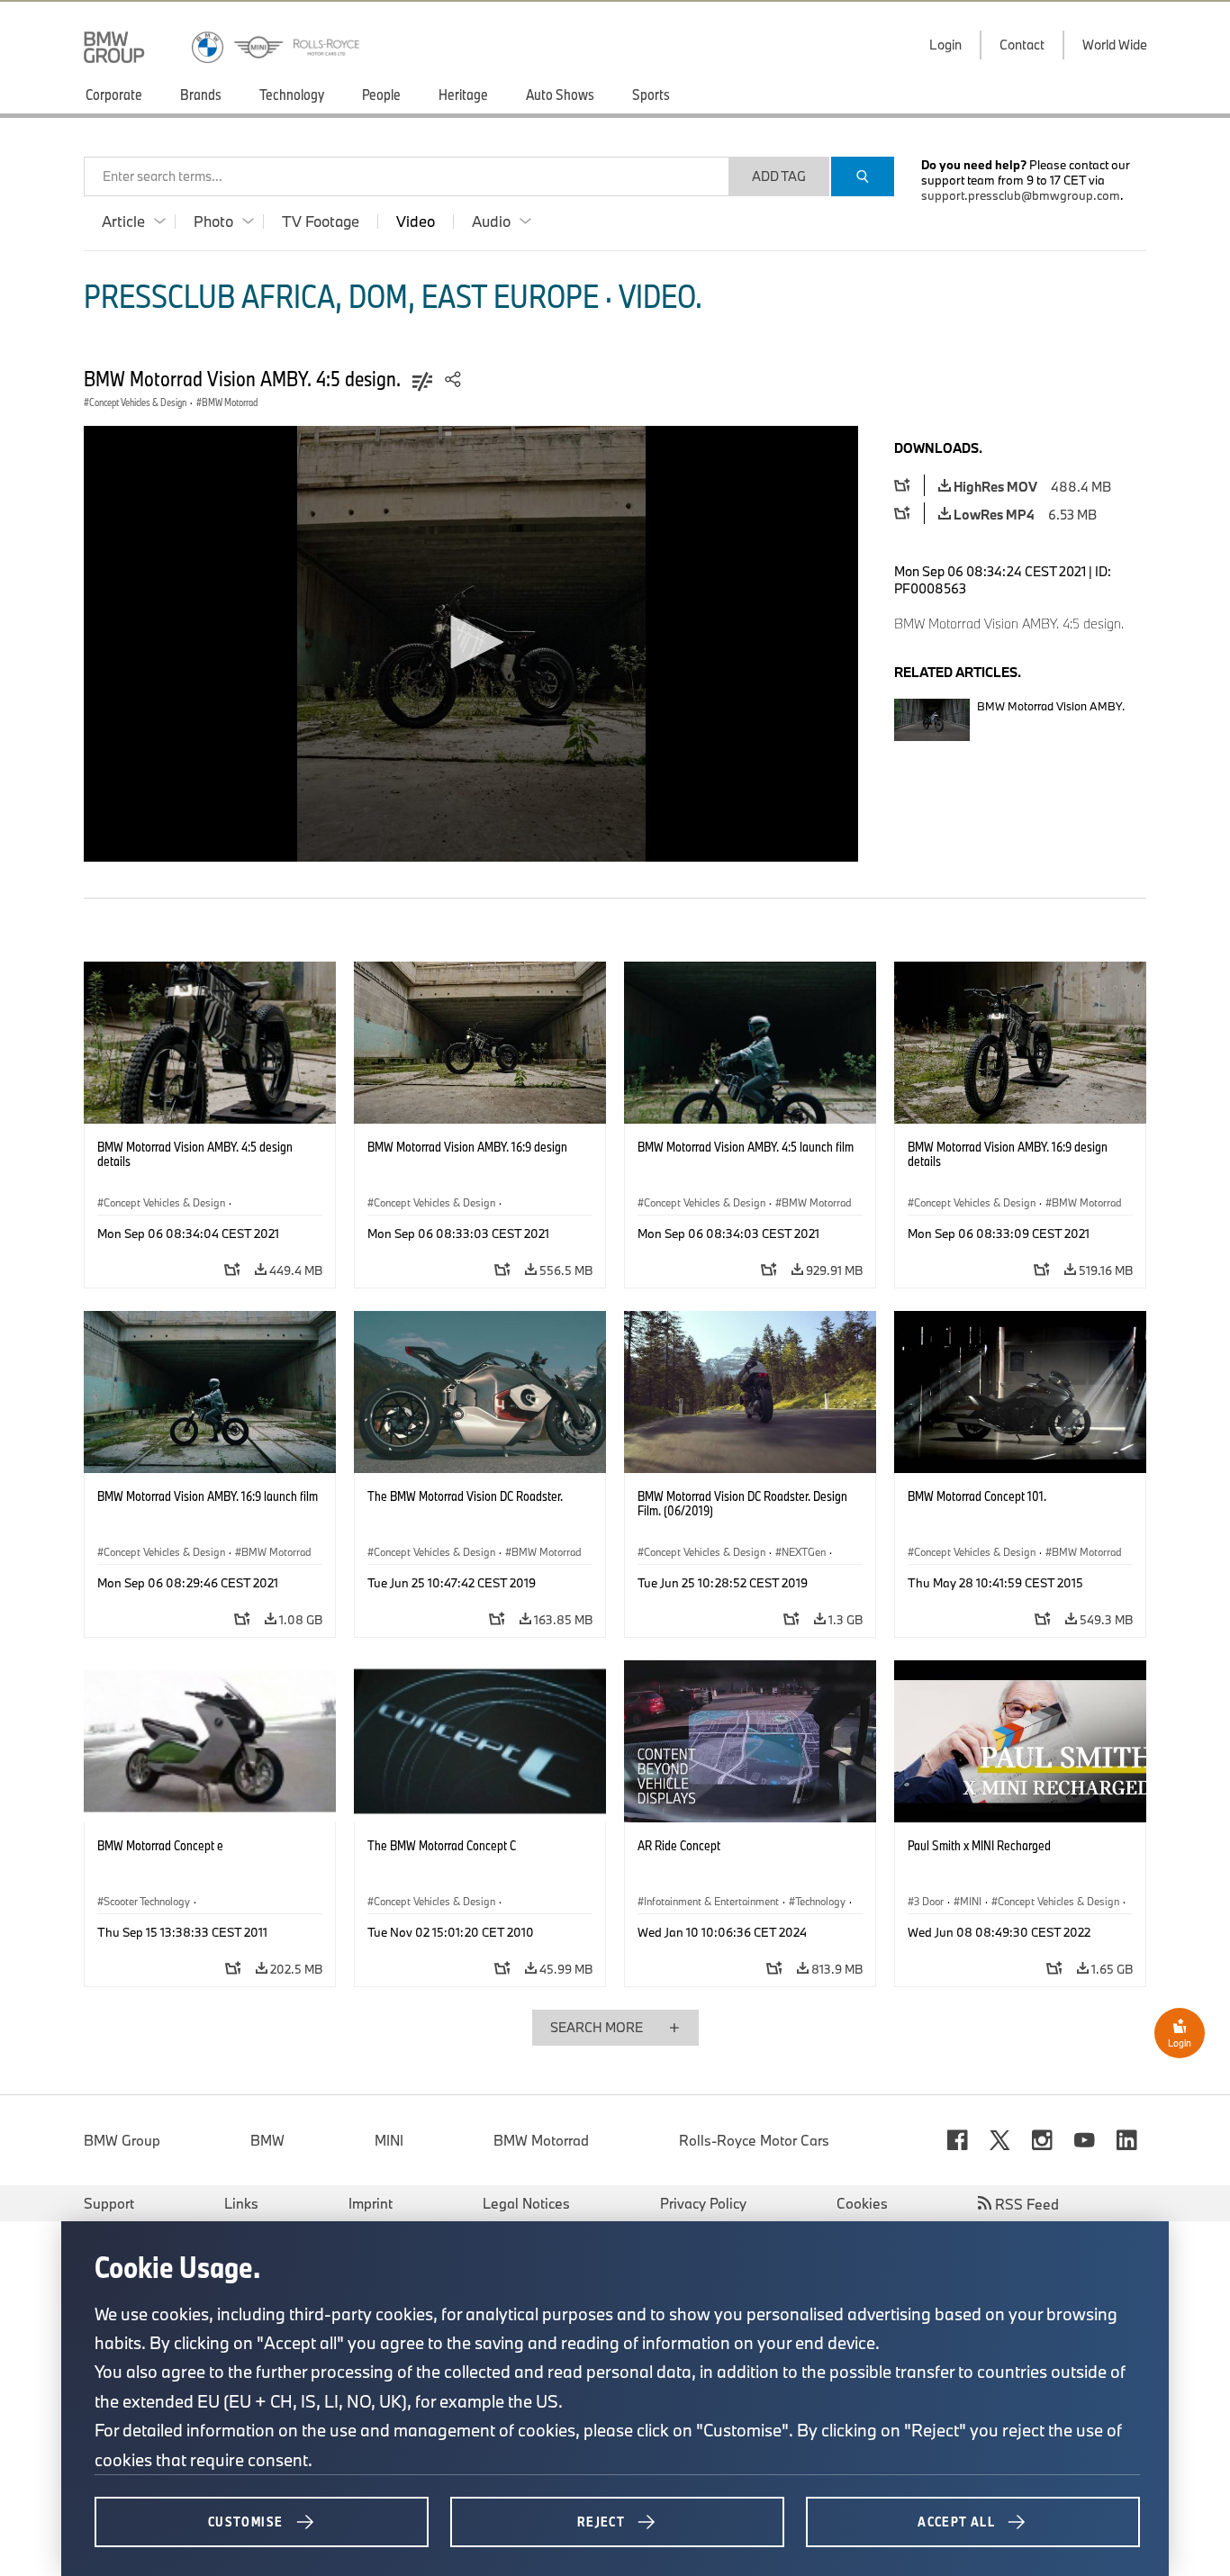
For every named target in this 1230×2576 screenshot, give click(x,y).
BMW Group (122, 2140)
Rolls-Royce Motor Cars (754, 2140)
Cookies (862, 2203)
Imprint (371, 2203)
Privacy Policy (703, 2203)
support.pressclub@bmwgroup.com (1021, 195)
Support (109, 2203)
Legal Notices (526, 2203)
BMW (267, 2140)
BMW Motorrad (541, 2140)
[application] (471, 644)
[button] (471, 642)
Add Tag (779, 176)
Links (241, 2203)
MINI (389, 2140)
